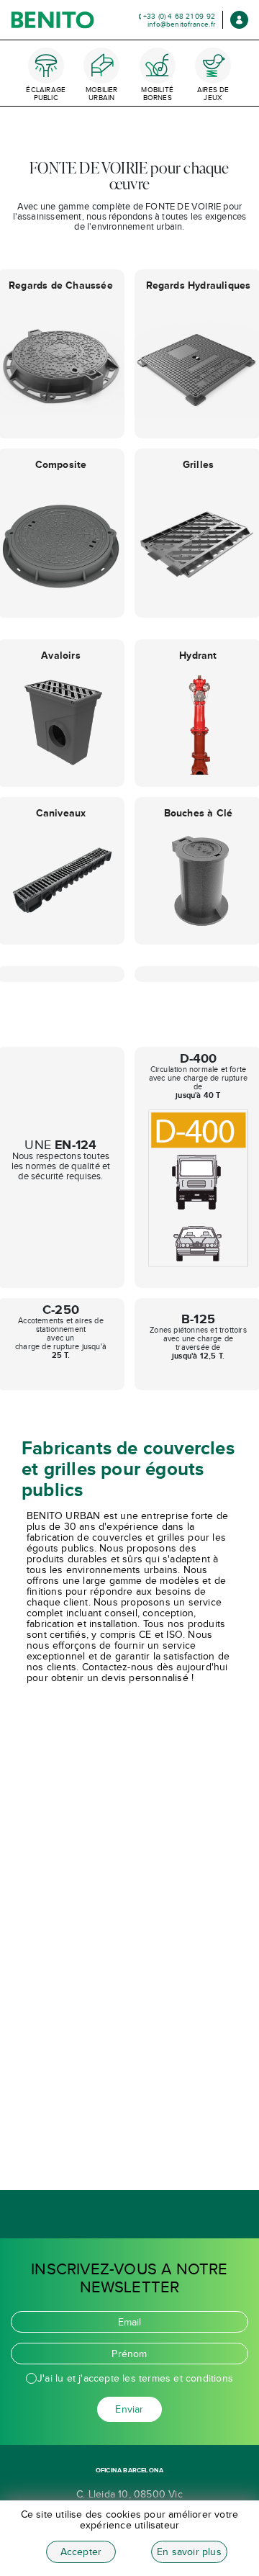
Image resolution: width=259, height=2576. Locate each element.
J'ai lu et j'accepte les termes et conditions (135, 2378)
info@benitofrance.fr (181, 24)
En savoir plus (189, 2552)
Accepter (81, 2552)
